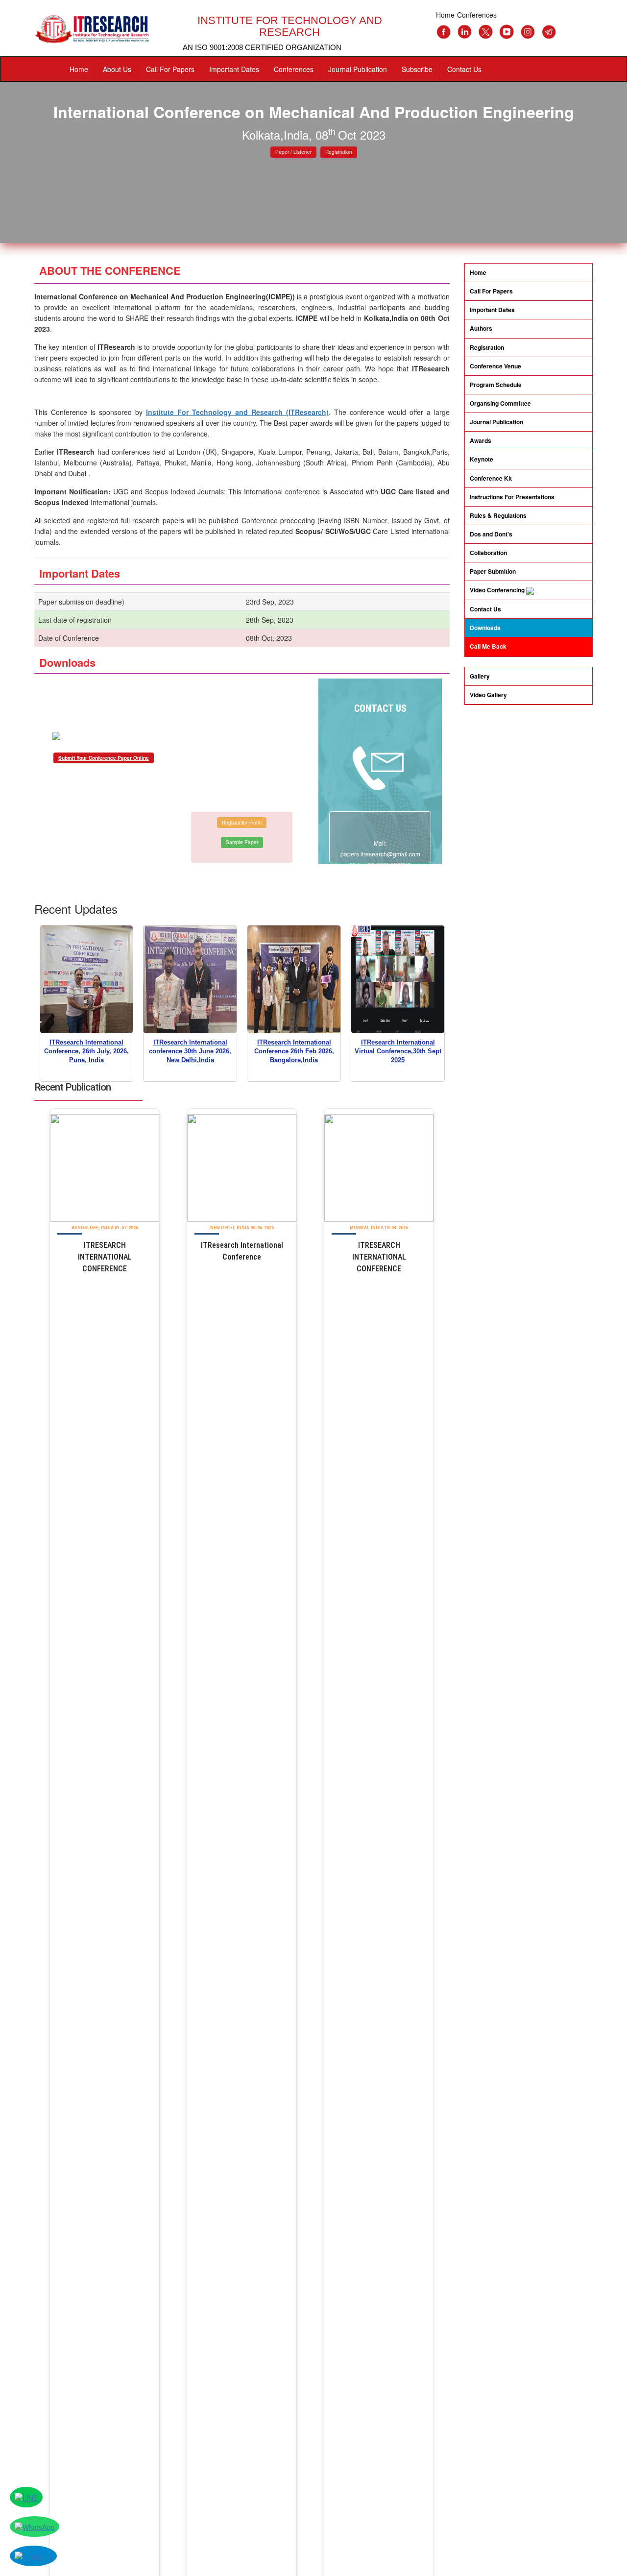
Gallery (480, 676)
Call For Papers (170, 69)
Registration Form (242, 823)
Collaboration (488, 553)
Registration (339, 152)
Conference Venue (495, 366)
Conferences (294, 69)
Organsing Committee (500, 403)
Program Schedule (496, 385)
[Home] (99, 29)
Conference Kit (491, 478)
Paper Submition (493, 571)
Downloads (485, 628)
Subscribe (417, 69)
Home (79, 69)
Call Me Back (488, 646)
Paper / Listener (293, 152)
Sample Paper (242, 842)
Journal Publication (358, 69)
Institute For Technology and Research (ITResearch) (237, 412)
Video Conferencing (498, 590)
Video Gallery (488, 695)
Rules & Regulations (498, 515)
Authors (481, 328)
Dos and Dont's (491, 534)
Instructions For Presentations (512, 497)
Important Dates (234, 69)
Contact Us (464, 69)
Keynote (482, 459)
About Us (117, 69)
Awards (481, 440)
